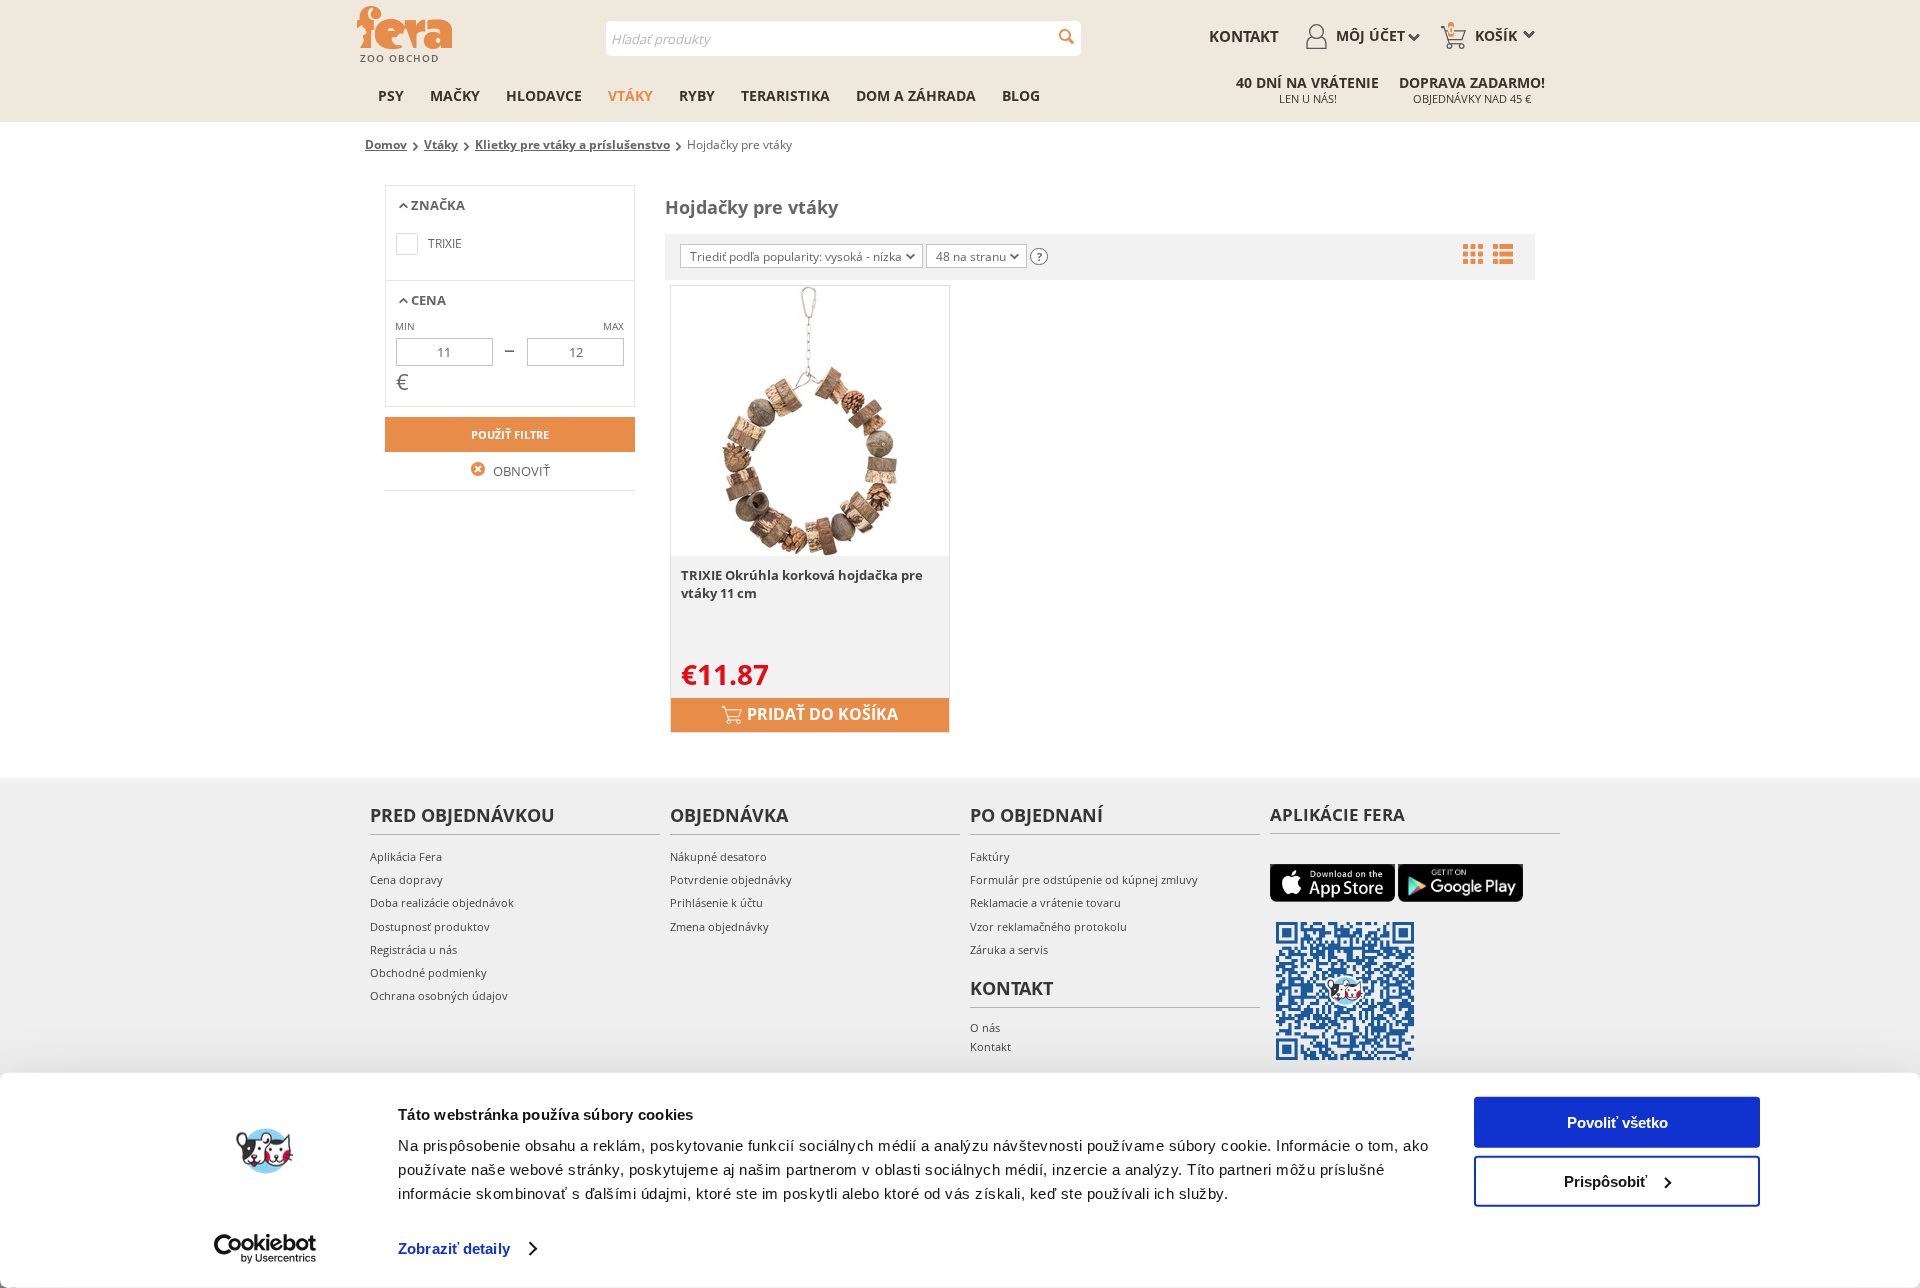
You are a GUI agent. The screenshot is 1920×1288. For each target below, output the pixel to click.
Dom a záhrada (916, 95)
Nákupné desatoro (718, 856)
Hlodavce (544, 95)
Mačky (455, 95)
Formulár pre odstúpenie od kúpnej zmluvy (1084, 879)
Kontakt (1244, 36)
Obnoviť (520, 471)
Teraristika (785, 95)
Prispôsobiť (1605, 1180)
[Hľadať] (1066, 36)
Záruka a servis (1009, 949)
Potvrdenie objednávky (731, 879)
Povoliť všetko (1617, 1122)
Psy (391, 95)
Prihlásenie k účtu (716, 902)
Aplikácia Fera (406, 856)
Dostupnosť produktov (430, 926)
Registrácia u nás (413, 949)
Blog (1021, 95)
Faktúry (990, 856)
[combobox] (843, 38)
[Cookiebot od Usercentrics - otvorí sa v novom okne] (265, 1249)
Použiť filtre (510, 434)
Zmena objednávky (719, 926)
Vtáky (630, 95)
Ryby (697, 95)
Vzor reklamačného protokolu (1048, 926)
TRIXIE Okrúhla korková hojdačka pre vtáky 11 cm (802, 584)
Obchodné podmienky (428, 972)
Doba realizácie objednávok (442, 902)
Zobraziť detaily (454, 1248)
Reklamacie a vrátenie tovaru (1045, 902)
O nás (985, 1027)
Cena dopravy (406, 879)
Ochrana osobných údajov (439, 995)
